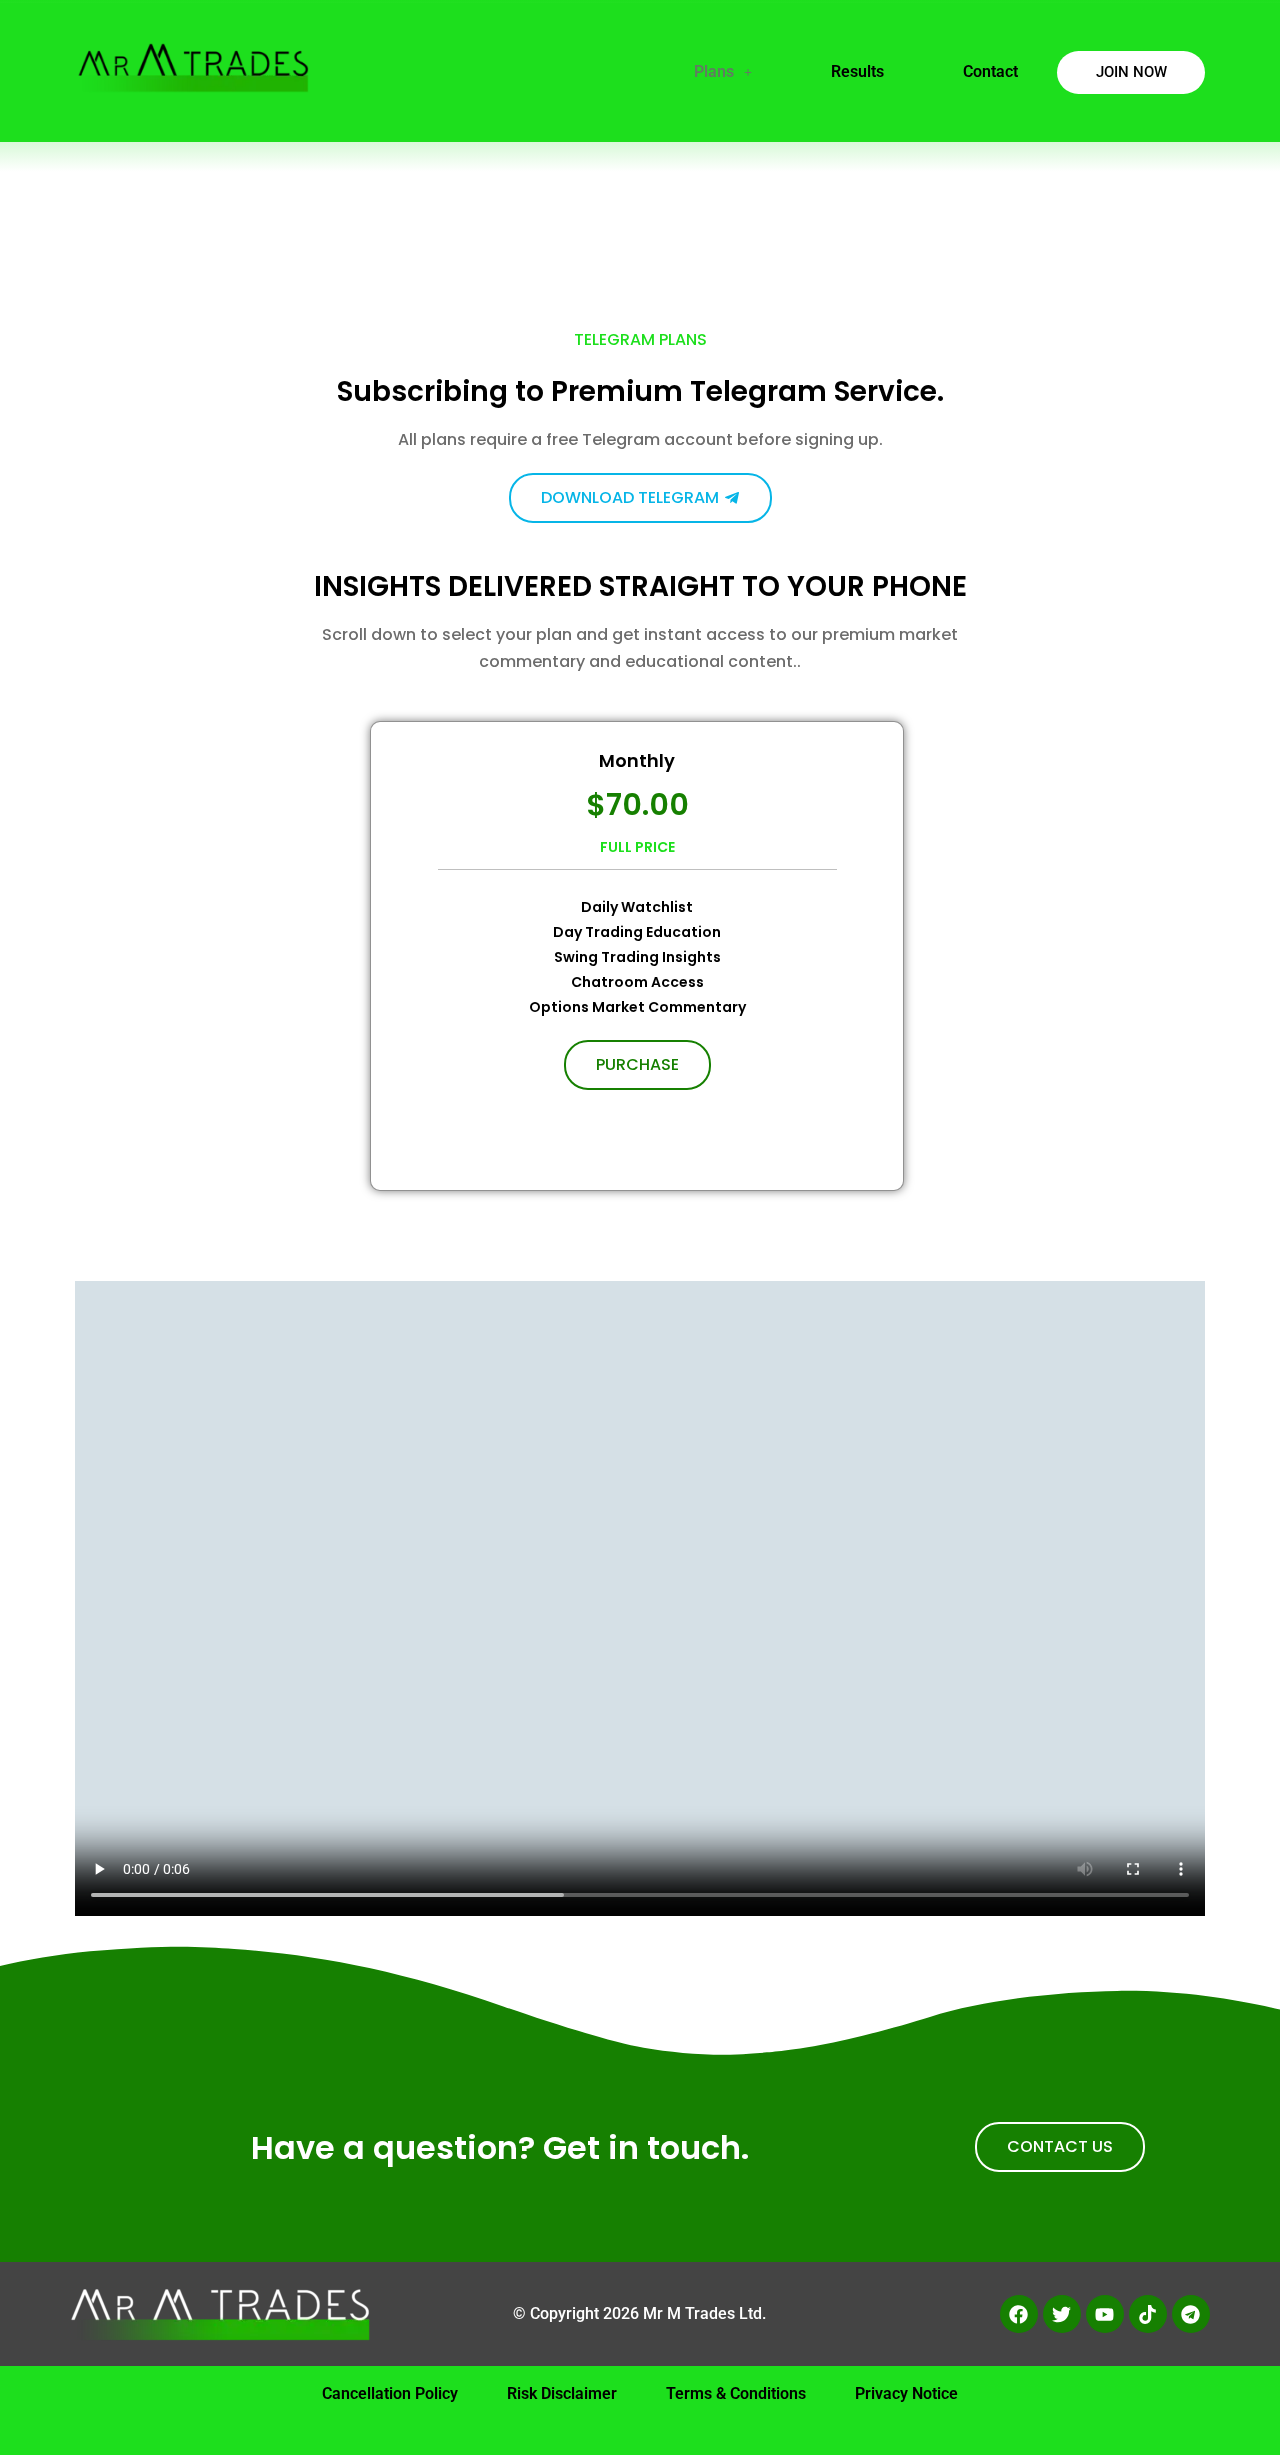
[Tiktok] (1148, 2314)
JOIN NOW (1131, 72)
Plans (714, 71)
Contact (990, 71)
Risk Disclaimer (562, 2393)
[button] (723, 72)
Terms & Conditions (736, 2393)
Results (857, 71)
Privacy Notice (906, 2393)
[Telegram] (1191, 2314)
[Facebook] (1019, 2314)
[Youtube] (1105, 2314)
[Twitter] (1062, 2314)
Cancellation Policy (390, 2393)
